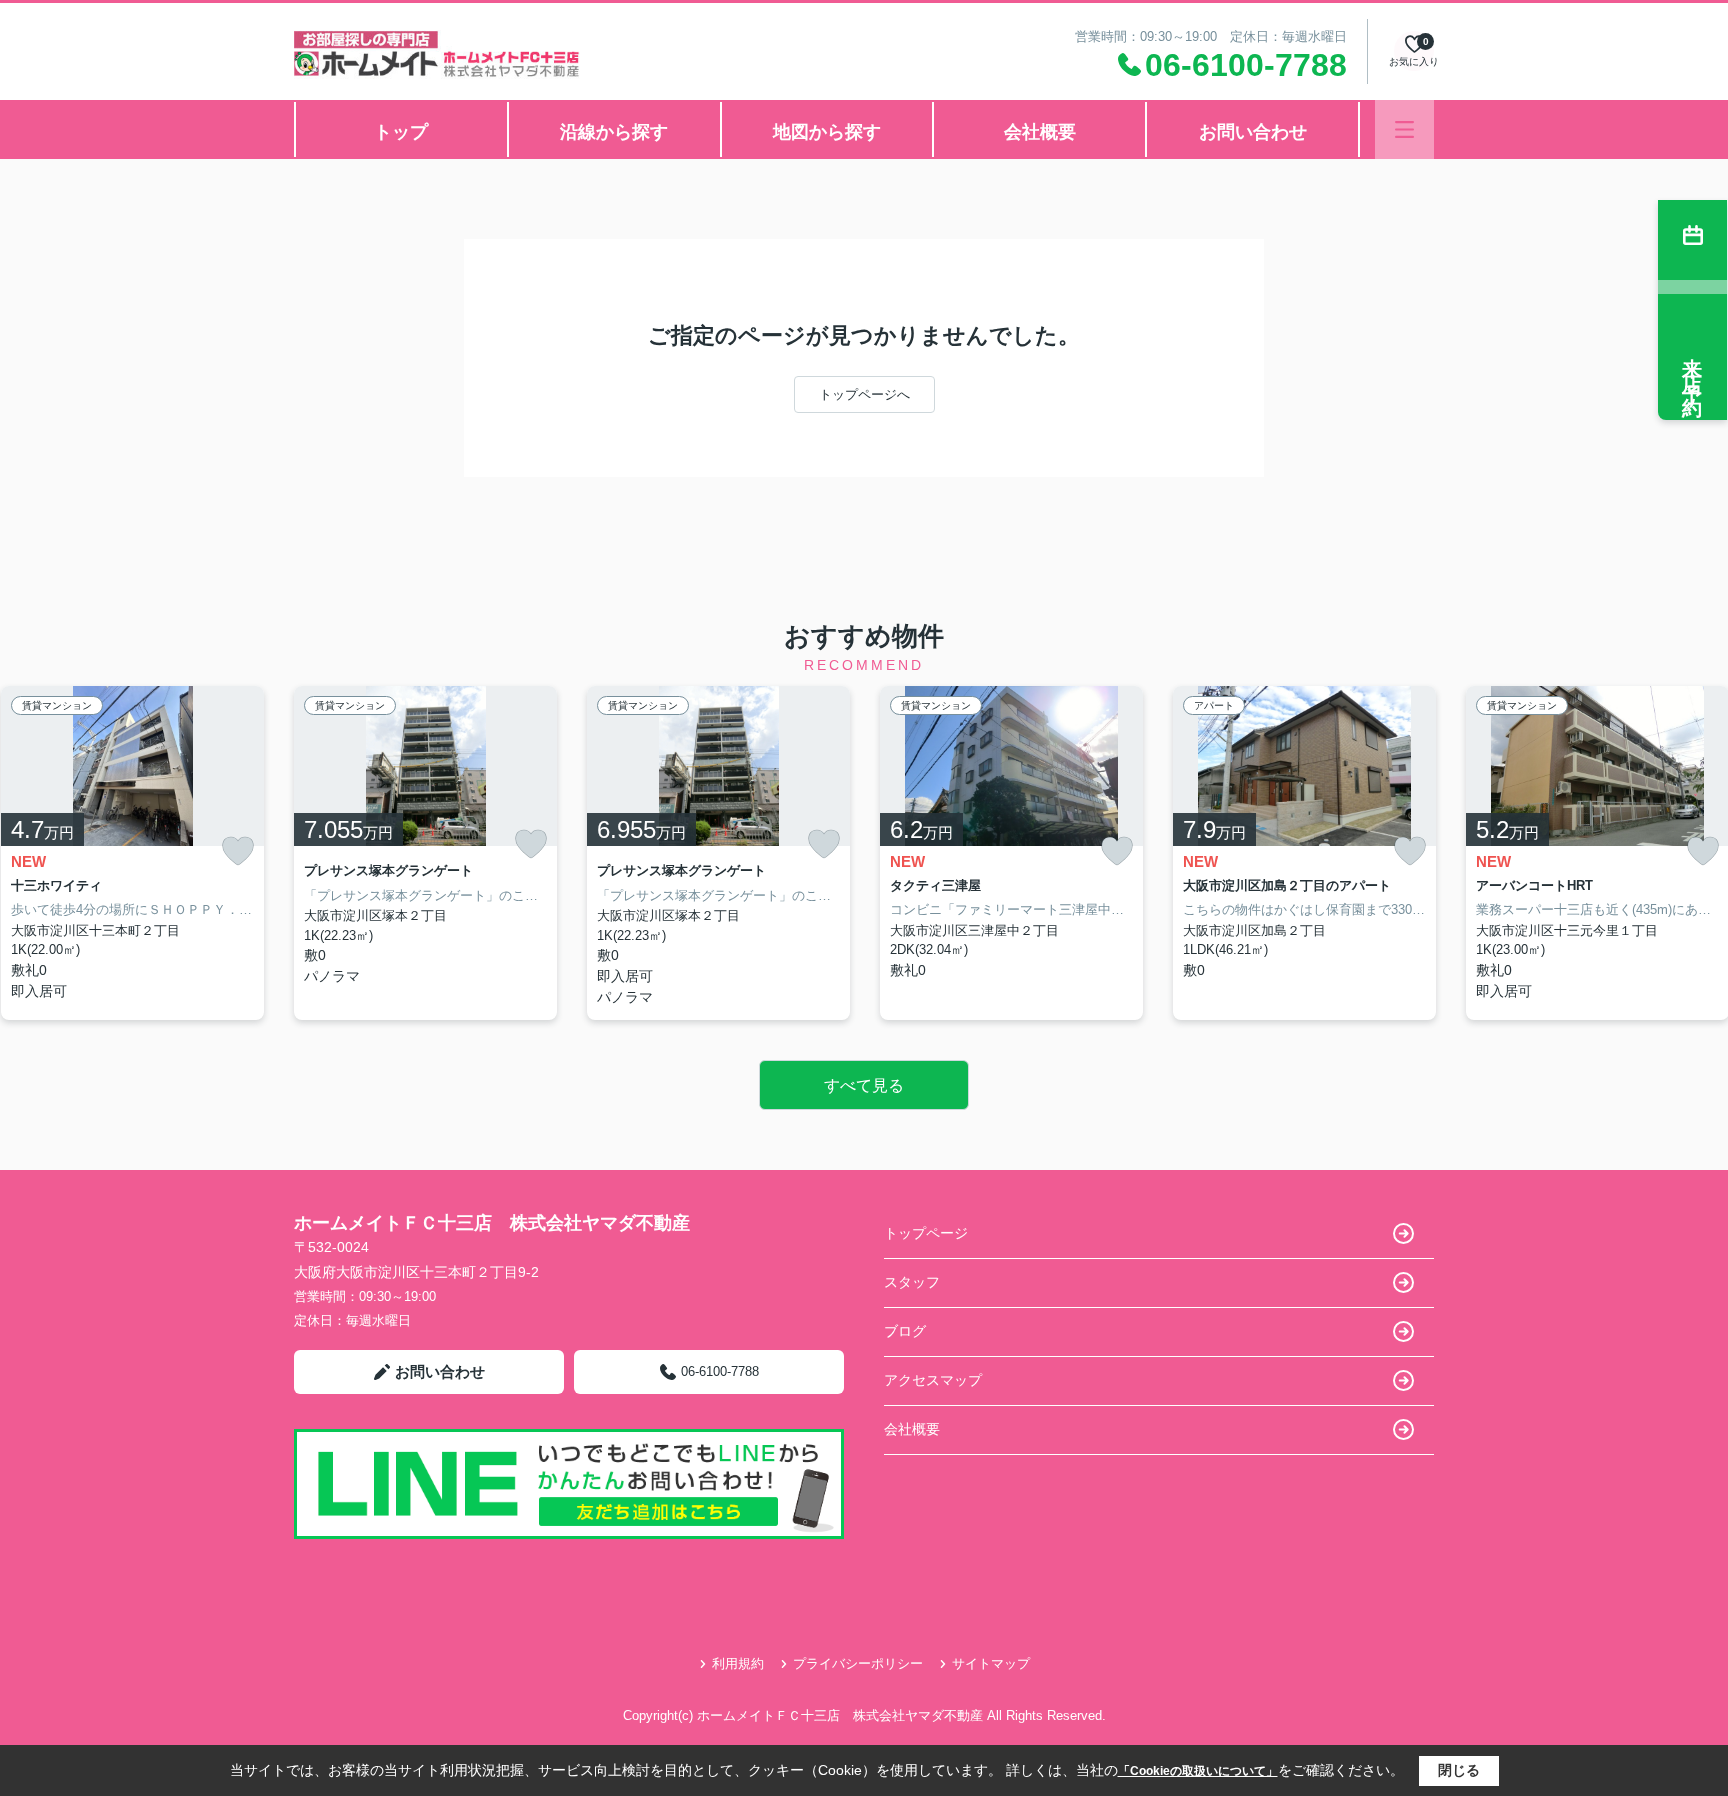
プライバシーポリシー (858, 1663)
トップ (401, 132)
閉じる (1459, 1770)
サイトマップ (991, 1663)
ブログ (905, 1331)
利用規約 (738, 1663)
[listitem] (425, 853)
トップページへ (864, 394)
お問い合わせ (1253, 132)
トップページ (926, 1233)
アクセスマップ (933, 1380)
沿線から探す (614, 132)
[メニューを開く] (1404, 129)
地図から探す (827, 132)
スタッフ (912, 1282)
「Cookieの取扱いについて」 (1198, 1771)
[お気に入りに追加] (238, 851)
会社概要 (1040, 132)
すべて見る (864, 1085)
